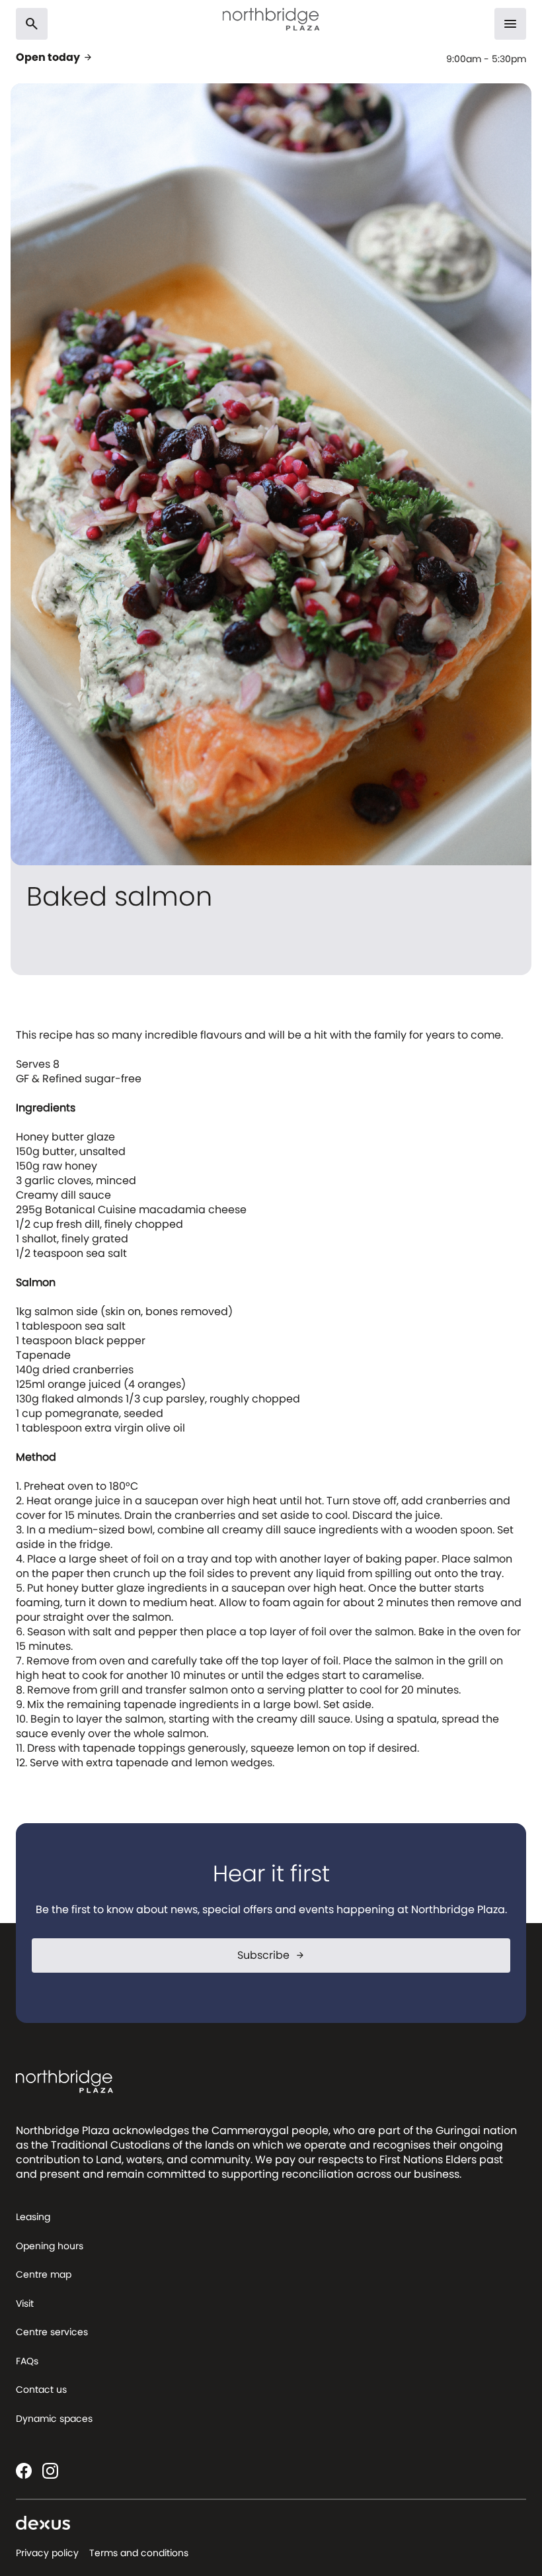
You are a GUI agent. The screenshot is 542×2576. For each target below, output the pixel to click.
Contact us (41, 2389)
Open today (55, 58)
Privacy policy (47, 2553)
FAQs (27, 2361)
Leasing (33, 2217)
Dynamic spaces (54, 2419)
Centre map (44, 2274)
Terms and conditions (139, 2553)
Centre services (52, 2332)
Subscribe (271, 1955)
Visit (25, 2303)
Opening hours (50, 2246)
